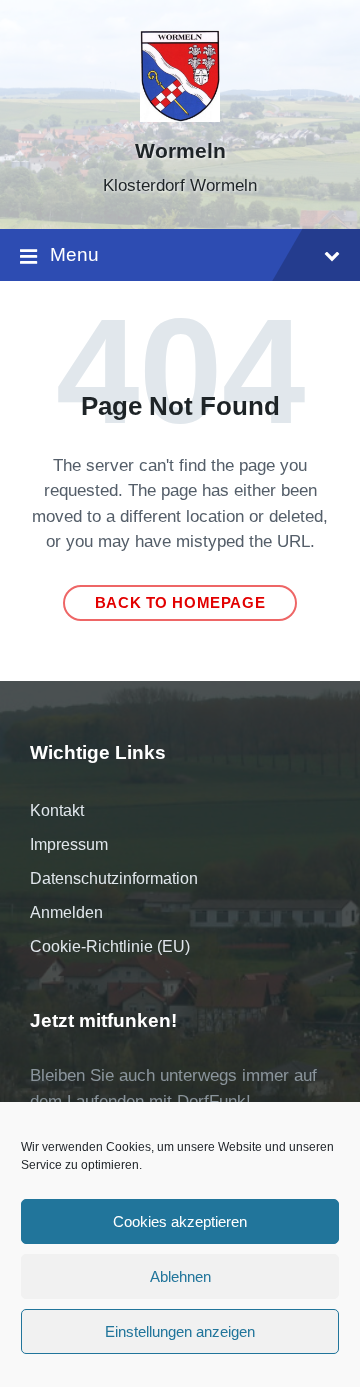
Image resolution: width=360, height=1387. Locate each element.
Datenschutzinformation (114, 878)
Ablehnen (180, 1276)
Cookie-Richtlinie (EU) (110, 946)
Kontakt (57, 810)
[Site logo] (180, 116)
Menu (74, 254)
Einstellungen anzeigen (180, 1331)
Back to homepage (180, 603)
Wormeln (180, 151)
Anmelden (66, 912)
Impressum (69, 844)
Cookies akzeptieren (180, 1221)
